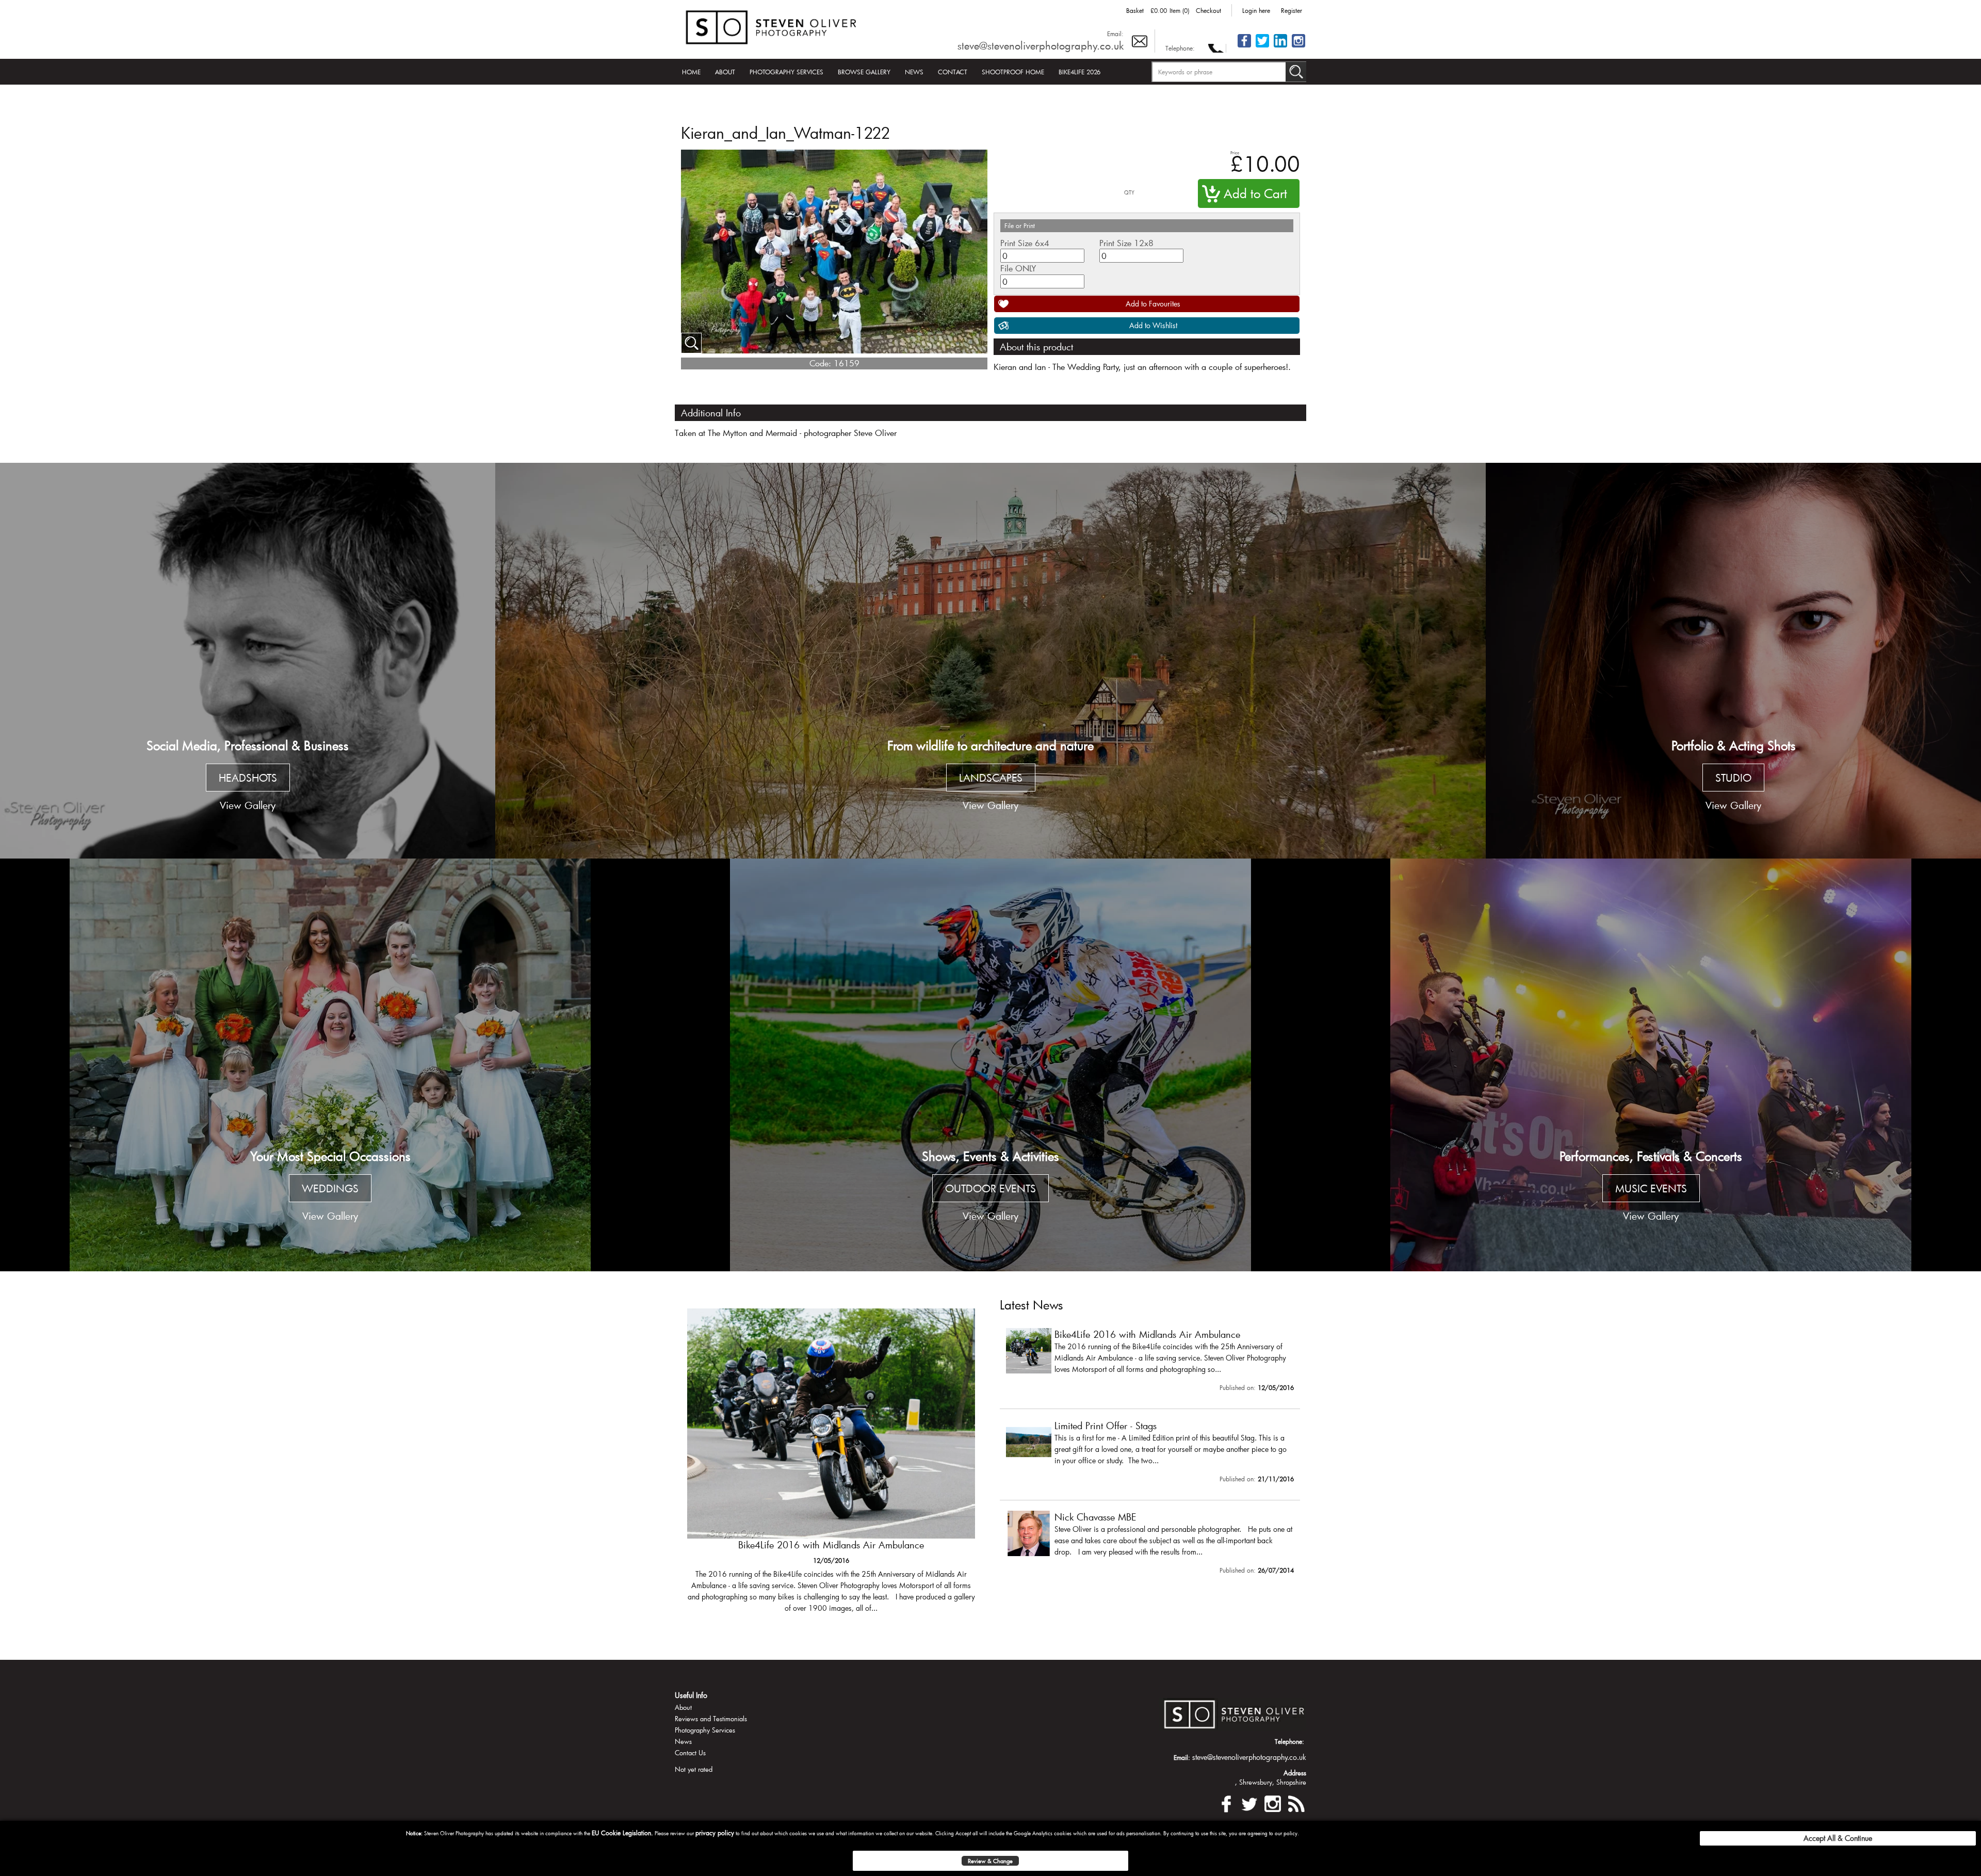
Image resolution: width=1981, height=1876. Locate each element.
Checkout (1208, 10)
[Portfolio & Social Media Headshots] (248, 661)
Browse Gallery (864, 72)
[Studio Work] (1733, 661)
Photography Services (786, 72)
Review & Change (990, 1861)
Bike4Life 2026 (1079, 72)
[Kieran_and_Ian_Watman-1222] (691, 343)
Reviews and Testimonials (711, 1719)
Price (1235, 152)
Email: (1115, 34)
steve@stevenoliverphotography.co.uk (1041, 45)
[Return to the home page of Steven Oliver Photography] (772, 26)
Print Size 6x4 (1025, 243)
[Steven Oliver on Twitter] (1249, 1802)
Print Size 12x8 (1126, 243)
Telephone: (1180, 48)
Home (691, 72)
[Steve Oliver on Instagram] (1298, 47)
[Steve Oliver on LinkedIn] (1280, 47)
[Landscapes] (990, 661)
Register (1292, 10)
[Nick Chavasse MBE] (1150, 1545)
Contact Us (690, 1753)
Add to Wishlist (1153, 325)
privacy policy (715, 1833)
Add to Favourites (1153, 304)
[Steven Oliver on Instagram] (1273, 1802)
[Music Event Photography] (1651, 1065)
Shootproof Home (1013, 72)
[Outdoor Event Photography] (990, 1065)
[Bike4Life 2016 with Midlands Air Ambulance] (1150, 1362)
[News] (1296, 1802)
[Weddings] (330, 1065)
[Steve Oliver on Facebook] (1244, 47)
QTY (1129, 193)
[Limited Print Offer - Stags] (831, 1466)
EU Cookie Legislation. (622, 1833)
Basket (1135, 10)
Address (1295, 1773)
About (725, 72)
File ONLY (1018, 268)
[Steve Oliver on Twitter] (1262, 47)
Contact (953, 72)
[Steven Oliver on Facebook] (1226, 1802)
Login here (1256, 10)
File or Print (1020, 225)
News (914, 72)
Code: (820, 363)
